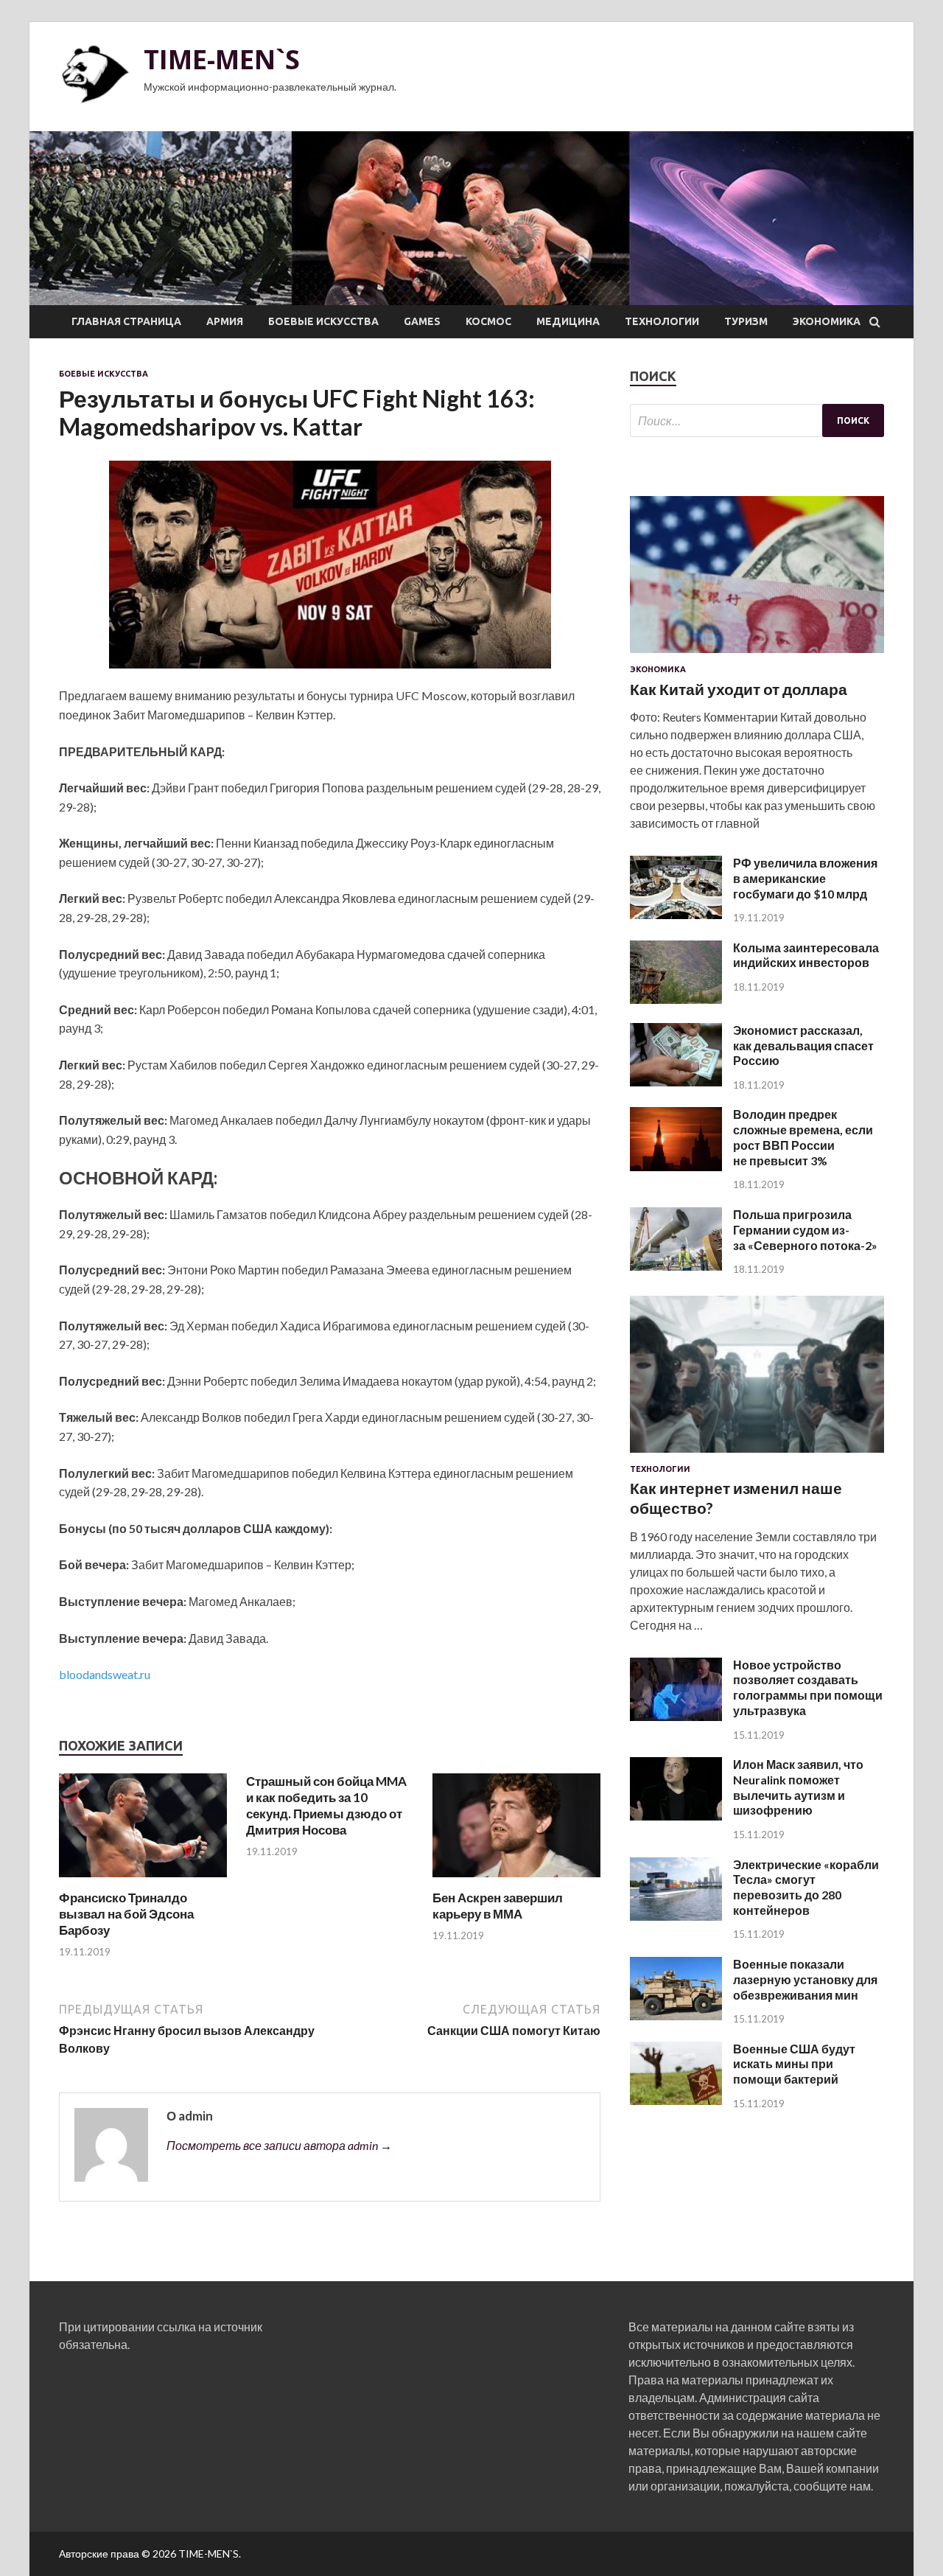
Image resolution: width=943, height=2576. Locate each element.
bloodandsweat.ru (105, 1674)
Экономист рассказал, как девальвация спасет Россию (803, 1046)
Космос (488, 321)
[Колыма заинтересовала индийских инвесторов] (676, 999)
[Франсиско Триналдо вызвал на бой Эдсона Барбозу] (143, 1881)
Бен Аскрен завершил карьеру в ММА (498, 1906)
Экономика (827, 321)
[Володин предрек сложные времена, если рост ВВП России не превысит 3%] (676, 1166)
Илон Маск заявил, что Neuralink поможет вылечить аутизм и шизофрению (798, 1787)
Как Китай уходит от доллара (739, 689)
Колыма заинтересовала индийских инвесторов (806, 955)
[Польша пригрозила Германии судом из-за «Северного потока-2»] (676, 1266)
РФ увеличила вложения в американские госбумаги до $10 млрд (805, 878)
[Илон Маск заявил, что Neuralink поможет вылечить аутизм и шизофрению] (676, 1816)
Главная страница (126, 321)
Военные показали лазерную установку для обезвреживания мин (805, 1979)
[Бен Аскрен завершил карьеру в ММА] (516, 1881)
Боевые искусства (323, 321)
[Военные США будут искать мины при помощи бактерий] (676, 2100)
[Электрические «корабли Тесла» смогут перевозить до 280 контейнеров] (676, 1916)
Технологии (662, 321)
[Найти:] (757, 420)
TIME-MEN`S (222, 59)
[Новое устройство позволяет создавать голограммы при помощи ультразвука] (676, 1716)
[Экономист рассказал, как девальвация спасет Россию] (676, 1082)
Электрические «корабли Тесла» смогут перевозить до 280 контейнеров (806, 1887)
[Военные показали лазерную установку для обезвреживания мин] (676, 2015)
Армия (225, 321)
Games (422, 321)
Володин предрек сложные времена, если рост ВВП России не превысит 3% (803, 1137)
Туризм (746, 321)
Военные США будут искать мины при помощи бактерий (794, 2064)
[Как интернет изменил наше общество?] (757, 1455)
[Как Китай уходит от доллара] (757, 656)
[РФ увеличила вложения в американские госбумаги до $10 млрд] (676, 914)
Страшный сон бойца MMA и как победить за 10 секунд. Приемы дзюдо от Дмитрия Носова (326, 1805)
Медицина (568, 321)
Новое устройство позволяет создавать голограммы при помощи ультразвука (808, 1687)
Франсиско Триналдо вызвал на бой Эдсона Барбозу (126, 1914)
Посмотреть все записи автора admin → (279, 2145)
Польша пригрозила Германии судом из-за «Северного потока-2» (805, 1230)
